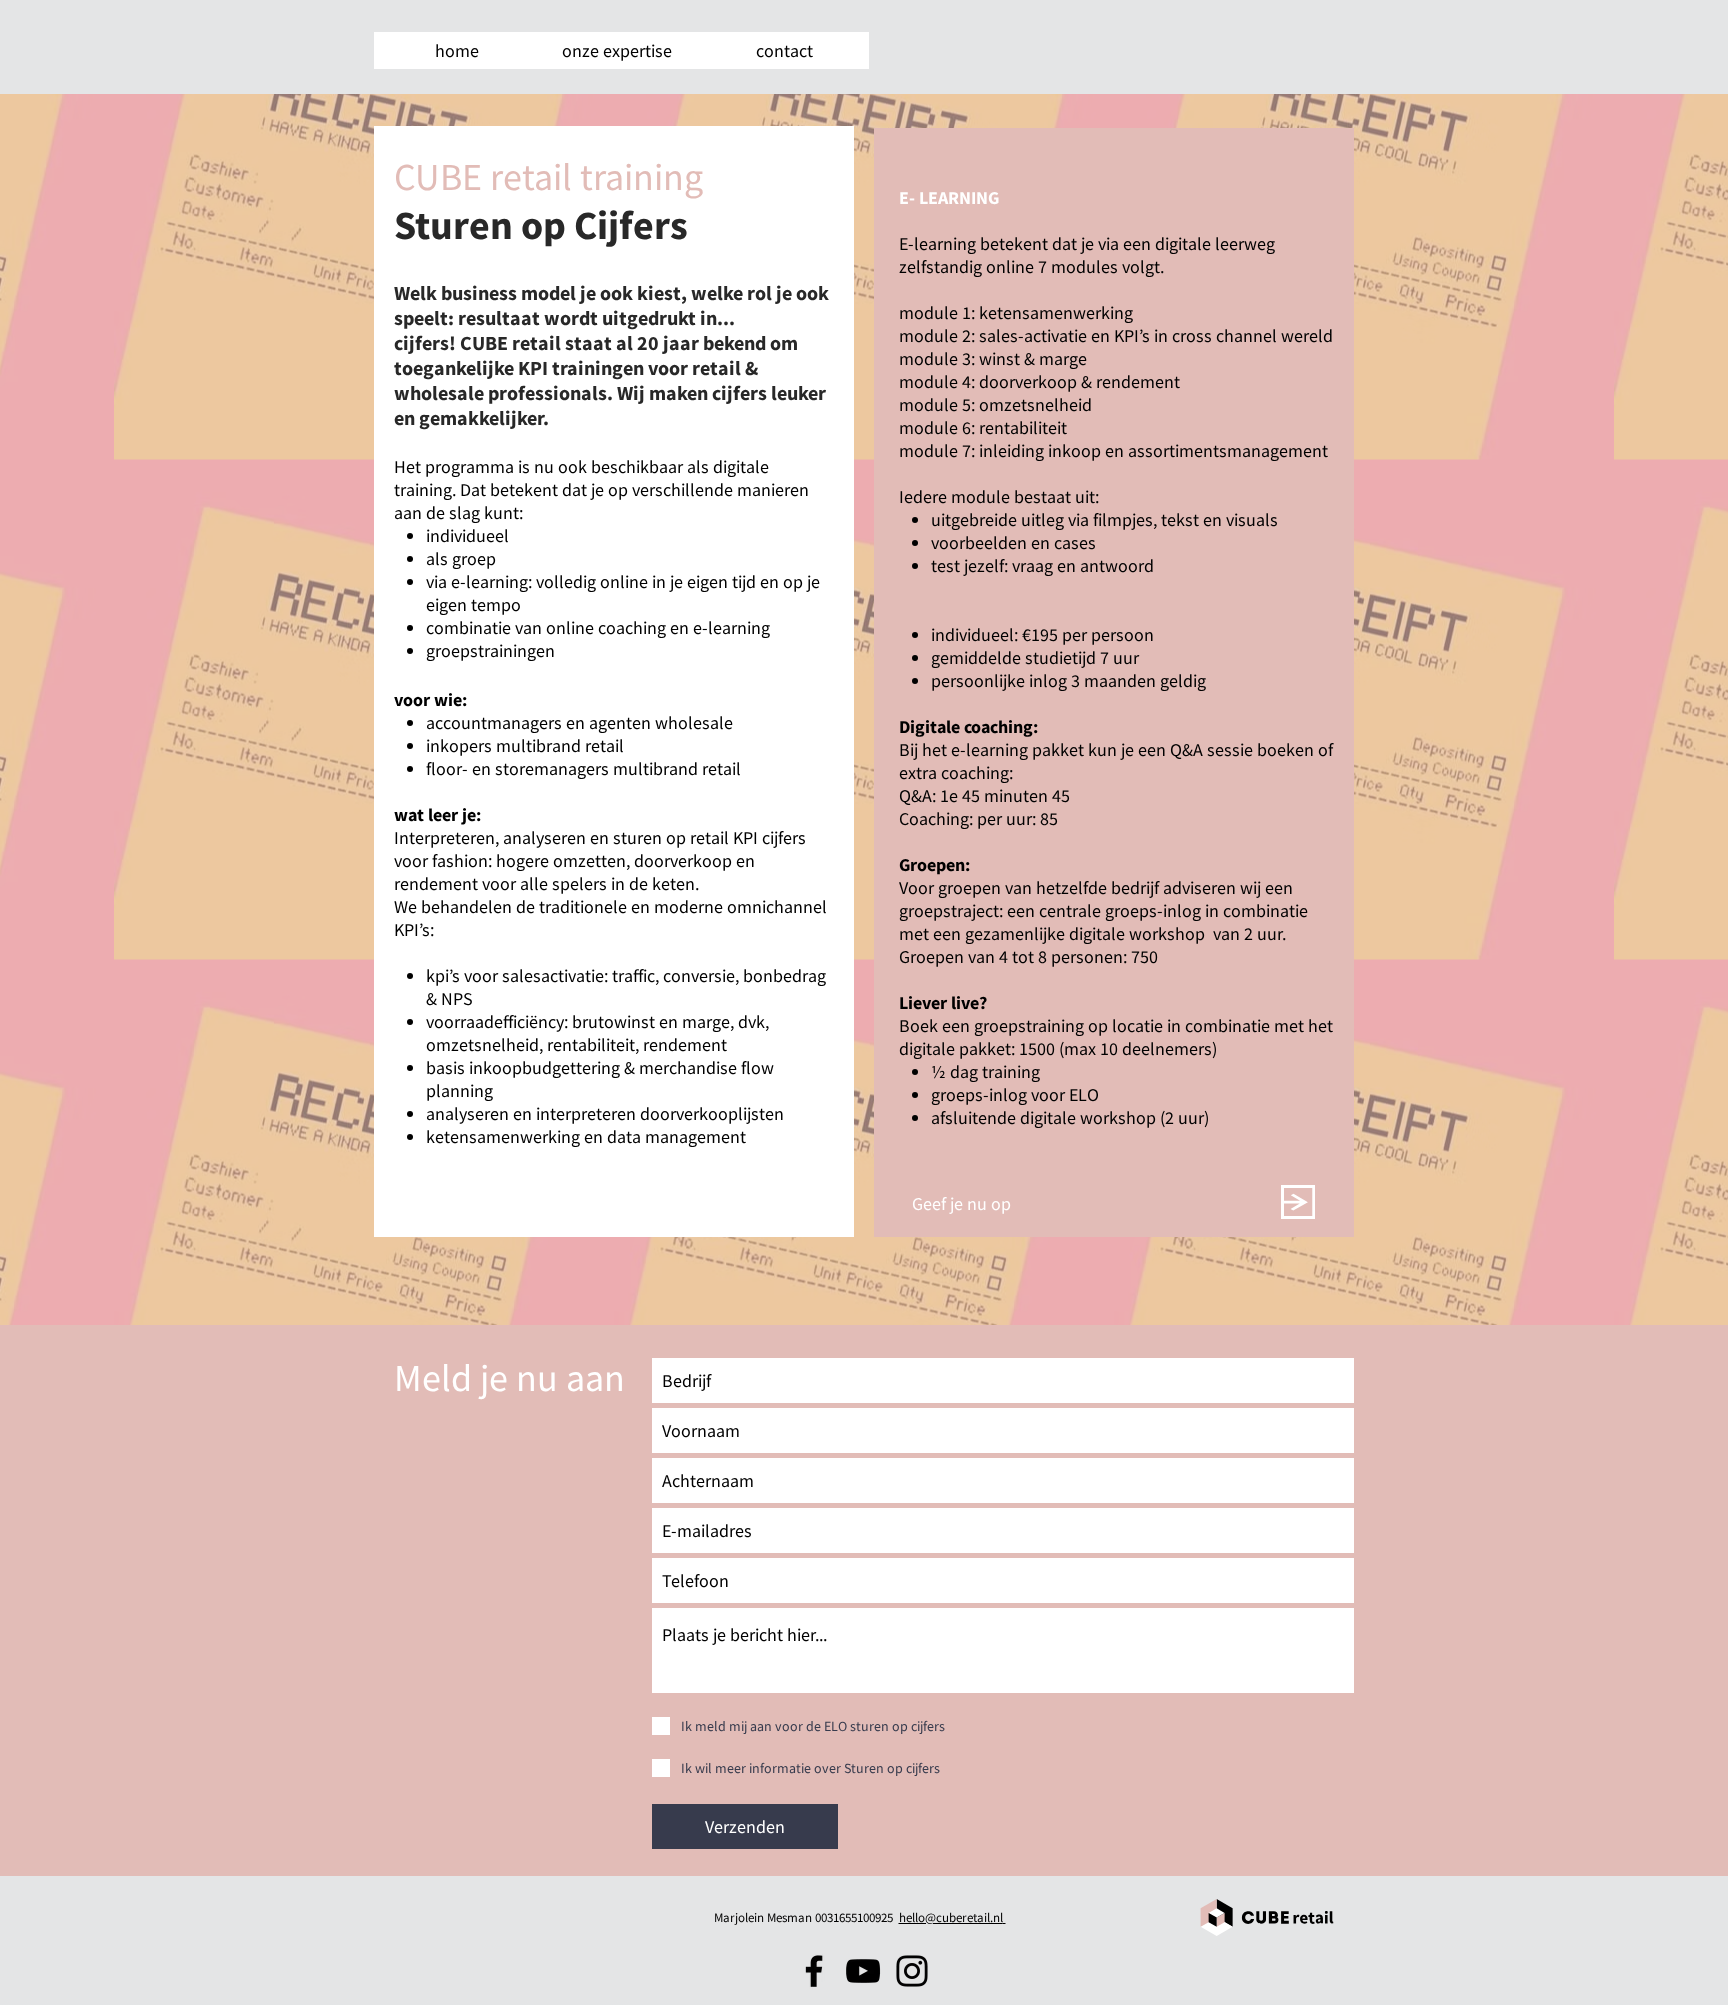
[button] (616, 50)
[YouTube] (863, 1971)
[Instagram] (912, 1971)
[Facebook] (814, 1971)
